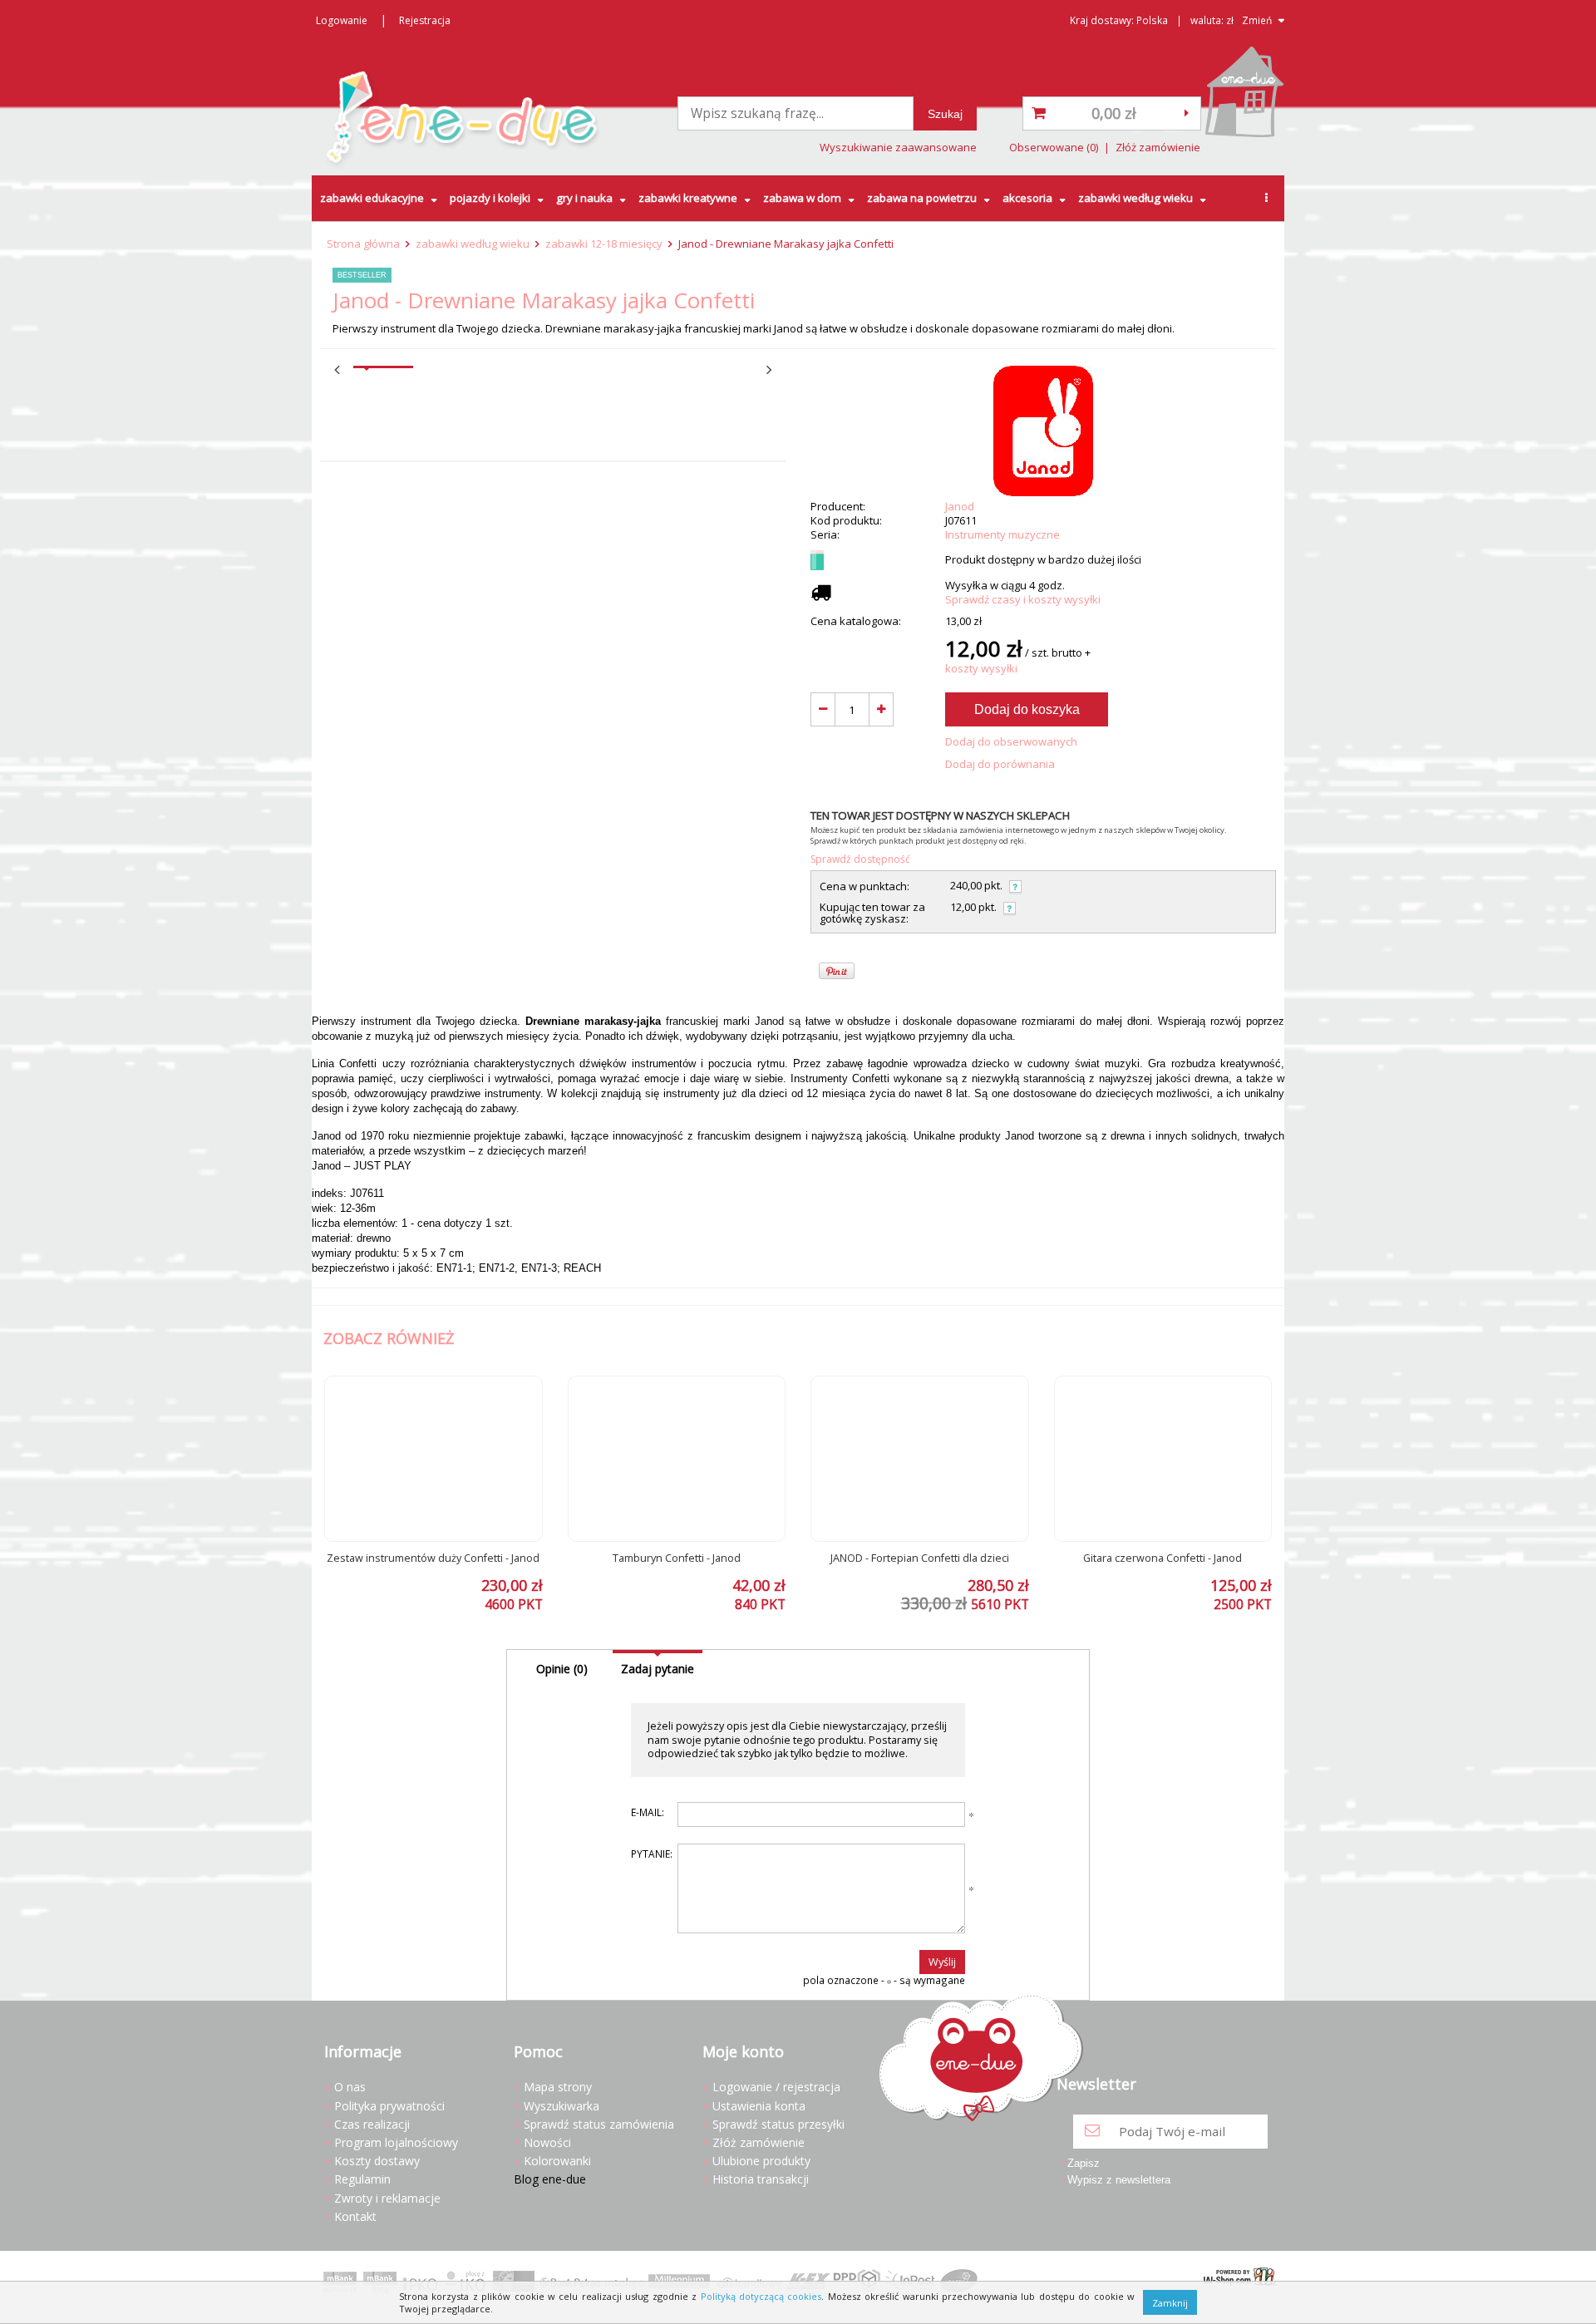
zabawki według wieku (1135, 198)
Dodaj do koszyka (1027, 709)
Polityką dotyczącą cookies (761, 2296)
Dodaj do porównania (1000, 764)
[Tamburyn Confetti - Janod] (677, 1459)
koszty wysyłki (981, 668)
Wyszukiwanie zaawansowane (898, 147)
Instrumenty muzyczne (1002, 535)
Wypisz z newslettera (1119, 2180)
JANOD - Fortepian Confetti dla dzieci (920, 1558)
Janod (960, 507)
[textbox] (796, 113)
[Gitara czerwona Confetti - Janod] (1163, 1459)
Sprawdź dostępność (860, 859)
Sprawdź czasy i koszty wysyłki (1023, 600)
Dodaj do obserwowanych (1011, 742)
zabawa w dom (802, 198)
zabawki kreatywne (688, 198)
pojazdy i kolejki (490, 198)
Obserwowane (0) (1054, 147)
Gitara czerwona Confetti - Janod (1163, 1558)
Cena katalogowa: (856, 621)
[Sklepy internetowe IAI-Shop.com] (1236, 2278)
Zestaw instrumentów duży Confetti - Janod (433, 1558)
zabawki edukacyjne (372, 198)
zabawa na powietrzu (922, 198)
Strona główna (363, 244)
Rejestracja (425, 20)
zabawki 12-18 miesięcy (604, 244)
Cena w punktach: (864, 886)
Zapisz (1084, 2163)
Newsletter (1096, 2085)
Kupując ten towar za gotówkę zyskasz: (872, 913)
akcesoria (1027, 198)
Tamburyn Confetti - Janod (677, 1558)
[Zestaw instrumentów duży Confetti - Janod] (433, 1459)
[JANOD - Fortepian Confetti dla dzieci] (920, 1459)
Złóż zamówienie (1158, 147)
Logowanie (342, 20)
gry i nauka (584, 198)
